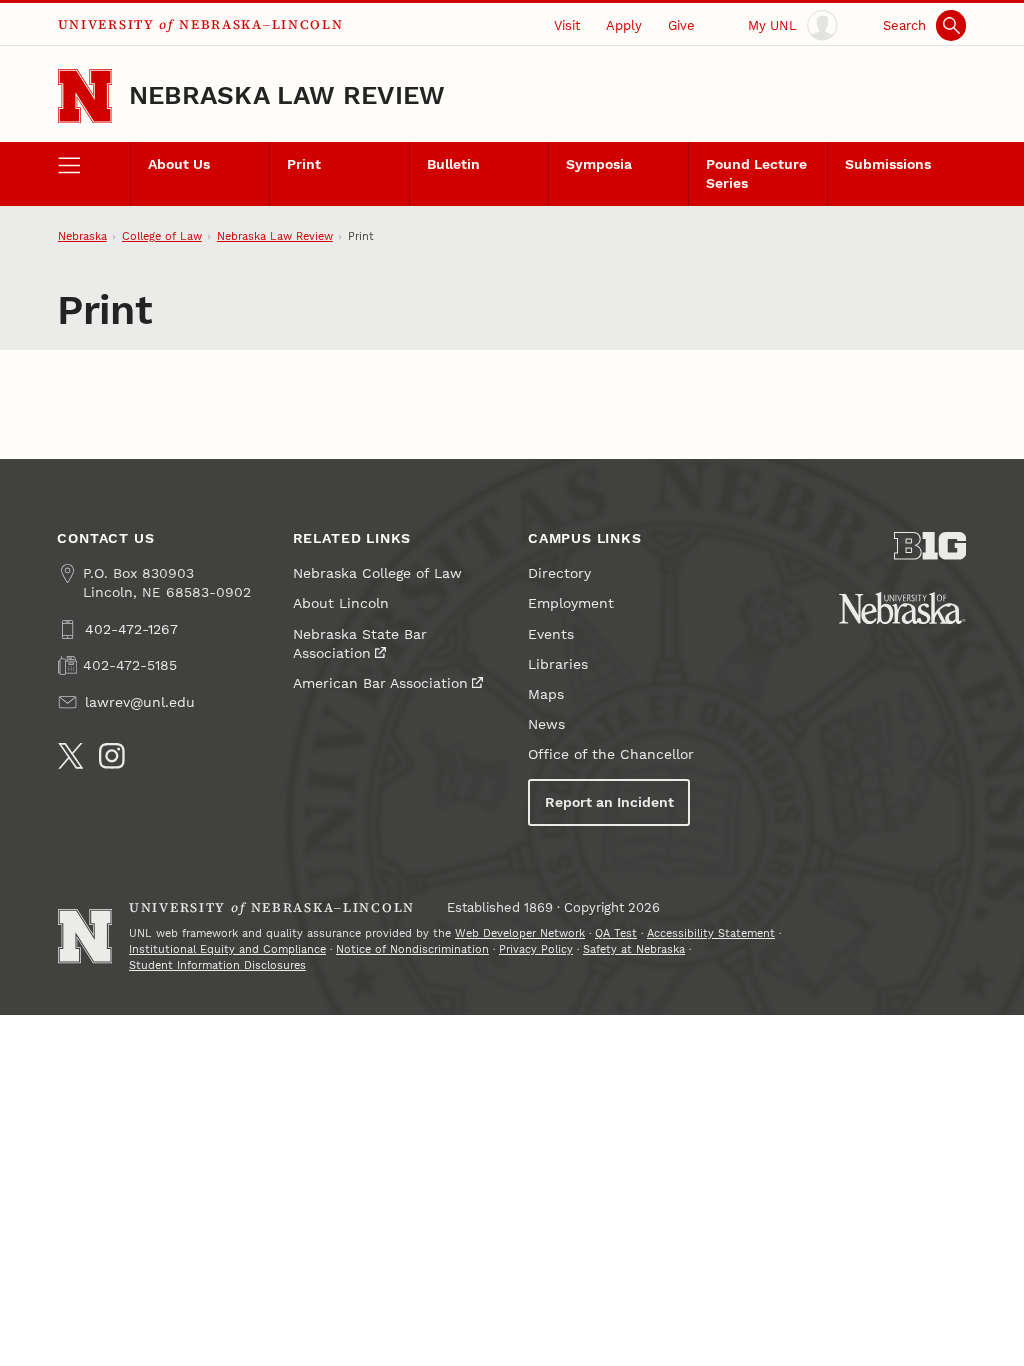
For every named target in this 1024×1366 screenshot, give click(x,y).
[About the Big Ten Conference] (930, 546)
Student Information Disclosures (217, 965)
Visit (567, 25)
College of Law (162, 236)
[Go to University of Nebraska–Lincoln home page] (85, 96)
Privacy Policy (536, 949)
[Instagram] (112, 756)
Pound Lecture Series (756, 174)
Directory (559, 573)
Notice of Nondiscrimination (412, 949)
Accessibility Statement (711, 933)
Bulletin (453, 164)
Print (304, 164)
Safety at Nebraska (634, 949)
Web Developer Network (520, 933)
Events (551, 634)
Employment (571, 603)
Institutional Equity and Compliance (227, 949)
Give (681, 25)
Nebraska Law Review (287, 95)
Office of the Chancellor (611, 754)
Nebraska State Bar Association (360, 644)
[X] (71, 756)
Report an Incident (609, 802)
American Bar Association (380, 683)
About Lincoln (341, 603)
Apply (624, 25)
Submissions (888, 164)
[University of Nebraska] (902, 608)
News (546, 724)
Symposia (599, 164)
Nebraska (82, 236)
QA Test (616, 933)
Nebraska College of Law (377, 573)
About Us (179, 164)
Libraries (558, 664)
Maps (546, 694)
